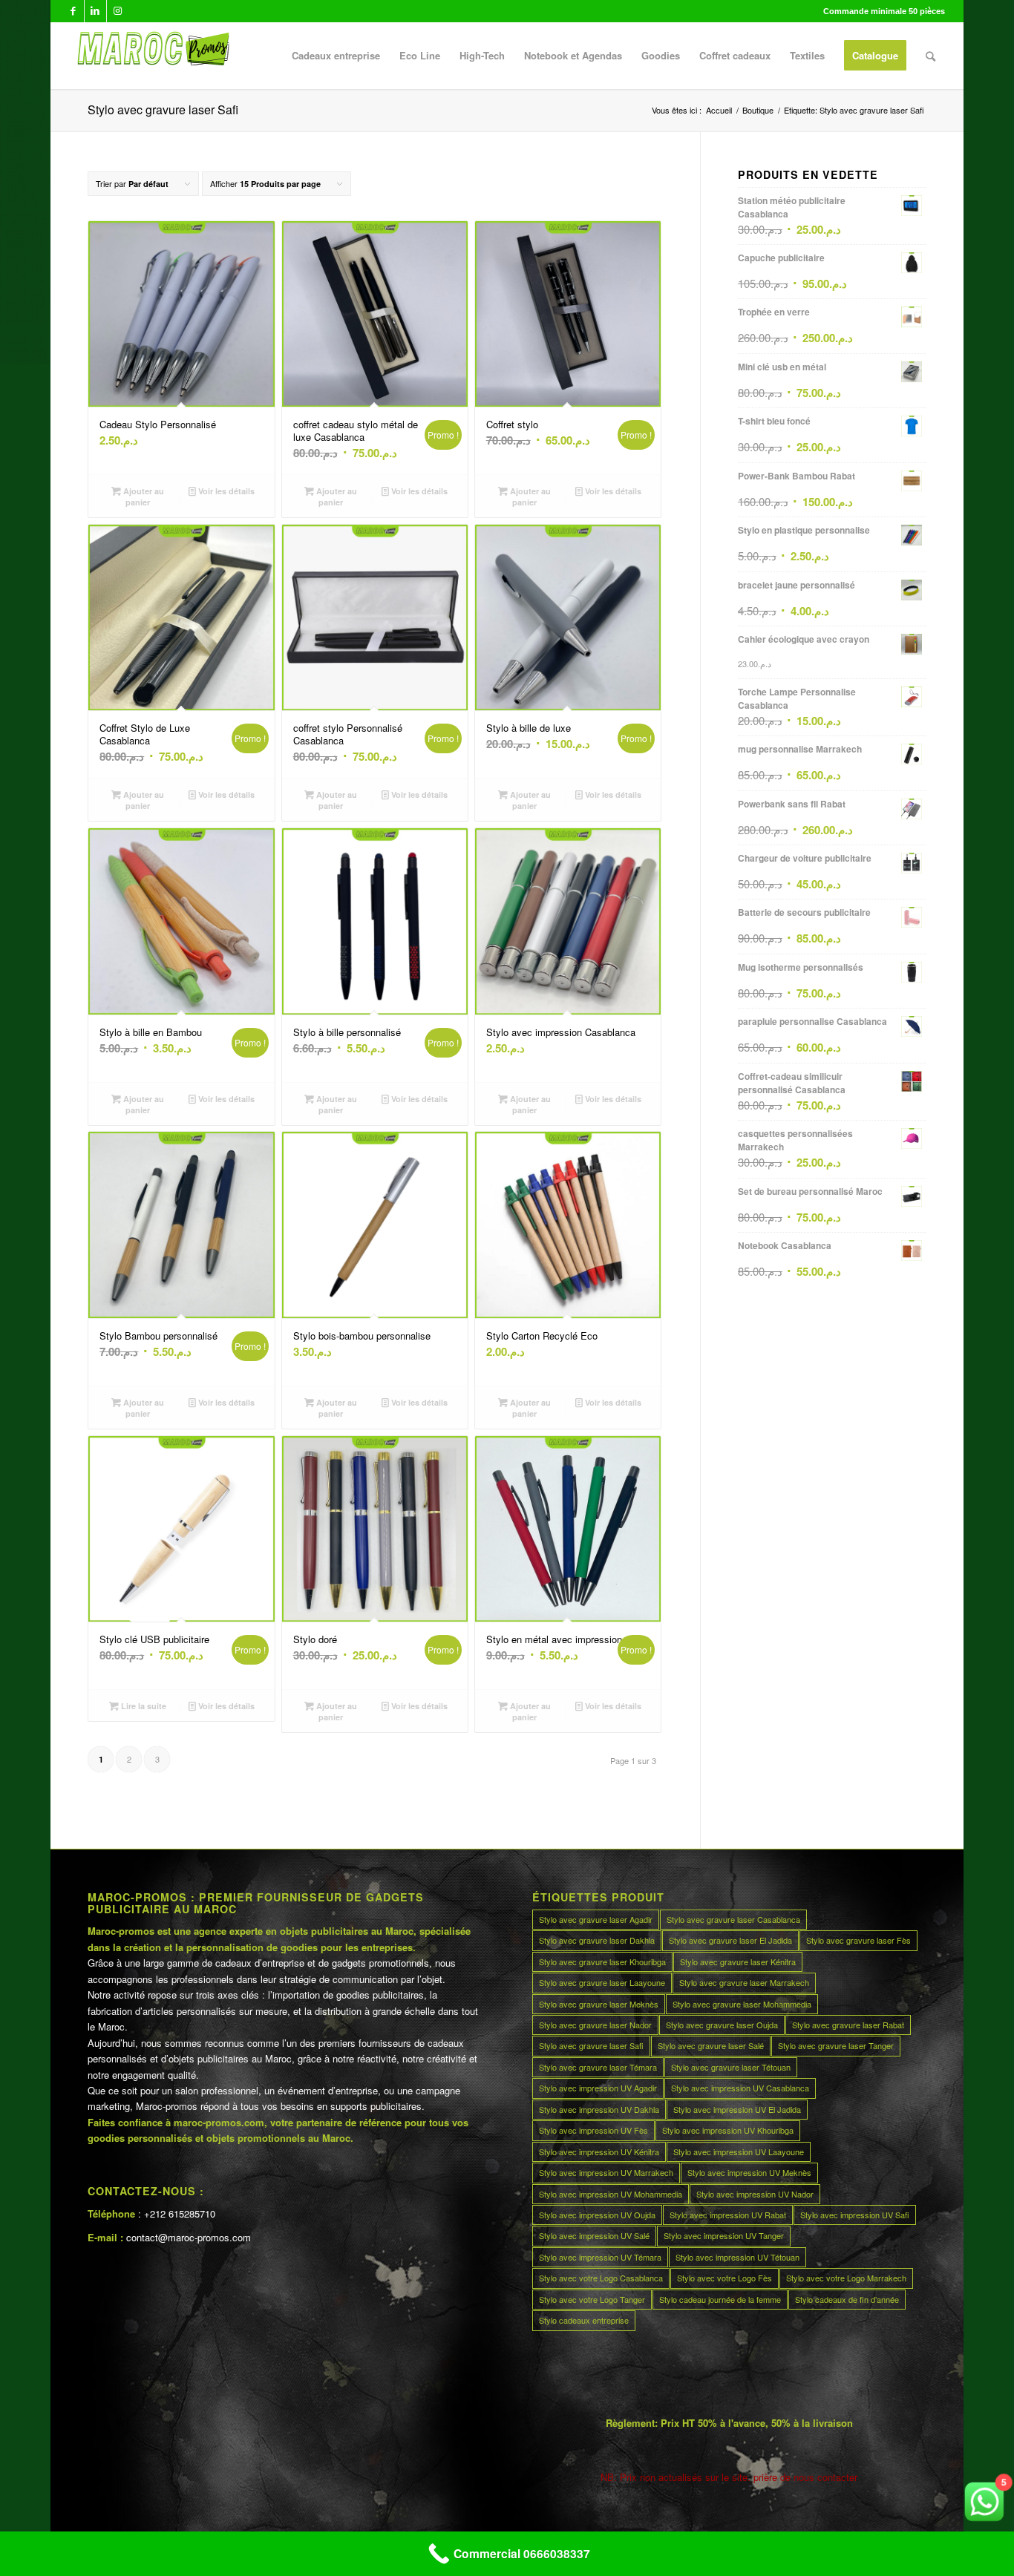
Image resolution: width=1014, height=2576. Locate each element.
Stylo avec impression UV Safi (855, 2215)
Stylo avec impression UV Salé (594, 2235)
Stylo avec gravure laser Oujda (722, 2025)
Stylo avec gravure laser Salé (711, 2045)
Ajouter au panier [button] (143, 496)
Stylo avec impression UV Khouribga (728, 2130)
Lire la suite (143, 1706)
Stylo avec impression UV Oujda (597, 2215)
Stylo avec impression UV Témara (600, 2257)
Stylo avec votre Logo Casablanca (601, 2278)
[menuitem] (336, 56)
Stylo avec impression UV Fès (593, 2130)
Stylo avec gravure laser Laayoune (602, 1982)
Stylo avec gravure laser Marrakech (744, 1982)
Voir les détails (225, 491)
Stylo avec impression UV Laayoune (739, 2151)
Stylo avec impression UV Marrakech (606, 2172)
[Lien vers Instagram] (118, 11)
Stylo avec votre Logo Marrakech (846, 2278)
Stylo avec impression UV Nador (755, 2194)
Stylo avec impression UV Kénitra (599, 2151)
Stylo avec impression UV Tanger (724, 2235)
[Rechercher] (930, 56)
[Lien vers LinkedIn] (95, 11)
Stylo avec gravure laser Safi (591, 2045)
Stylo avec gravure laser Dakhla (597, 1940)
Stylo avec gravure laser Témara (598, 2067)
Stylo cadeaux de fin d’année (847, 2299)
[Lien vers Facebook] (73, 11)
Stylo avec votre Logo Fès (724, 2278)
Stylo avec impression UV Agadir (598, 2088)
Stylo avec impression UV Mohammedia (611, 2194)
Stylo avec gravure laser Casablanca (733, 1919)
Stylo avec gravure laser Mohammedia (742, 2004)
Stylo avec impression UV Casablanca (740, 2088)
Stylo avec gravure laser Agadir (596, 1919)
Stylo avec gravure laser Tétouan (731, 2067)
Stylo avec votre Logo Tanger (592, 2299)
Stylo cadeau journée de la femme (720, 2299)
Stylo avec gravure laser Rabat (848, 2025)
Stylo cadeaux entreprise (584, 2320)
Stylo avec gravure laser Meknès (599, 2004)
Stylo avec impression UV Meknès (749, 2172)
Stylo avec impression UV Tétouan (737, 2257)
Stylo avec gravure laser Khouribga (602, 1962)
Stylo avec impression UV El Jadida (737, 2109)
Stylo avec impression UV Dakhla (599, 2109)
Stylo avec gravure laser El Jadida (730, 1940)
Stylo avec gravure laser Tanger (836, 2045)
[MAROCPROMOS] (151, 56)
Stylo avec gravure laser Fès (858, 1940)
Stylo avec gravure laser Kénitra (738, 1962)
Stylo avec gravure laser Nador (595, 2025)
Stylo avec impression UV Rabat (728, 2215)
